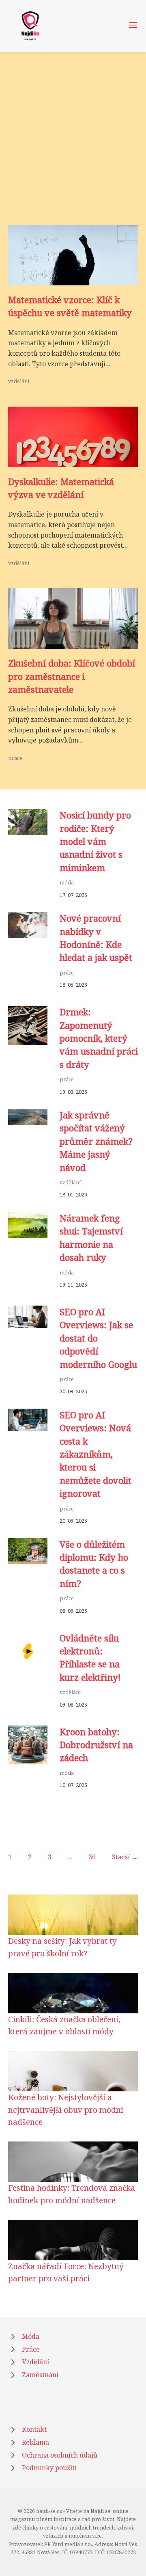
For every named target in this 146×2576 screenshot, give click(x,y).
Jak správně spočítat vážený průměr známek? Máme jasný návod (96, 1141)
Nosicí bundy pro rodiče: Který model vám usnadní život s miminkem (95, 841)
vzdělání (19, 381)
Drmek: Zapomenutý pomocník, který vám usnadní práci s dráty (99, 1038)
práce (15, 758)
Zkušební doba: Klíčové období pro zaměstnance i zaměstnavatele (72, 676)
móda (67, 882)
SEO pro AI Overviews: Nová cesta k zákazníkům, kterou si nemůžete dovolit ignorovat (96, 1454)
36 (92, 1857)
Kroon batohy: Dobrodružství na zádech (96, 1745)
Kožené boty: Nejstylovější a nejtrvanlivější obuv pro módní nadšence (66, 2110)
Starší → (125, 1857)
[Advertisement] (73, 148)
